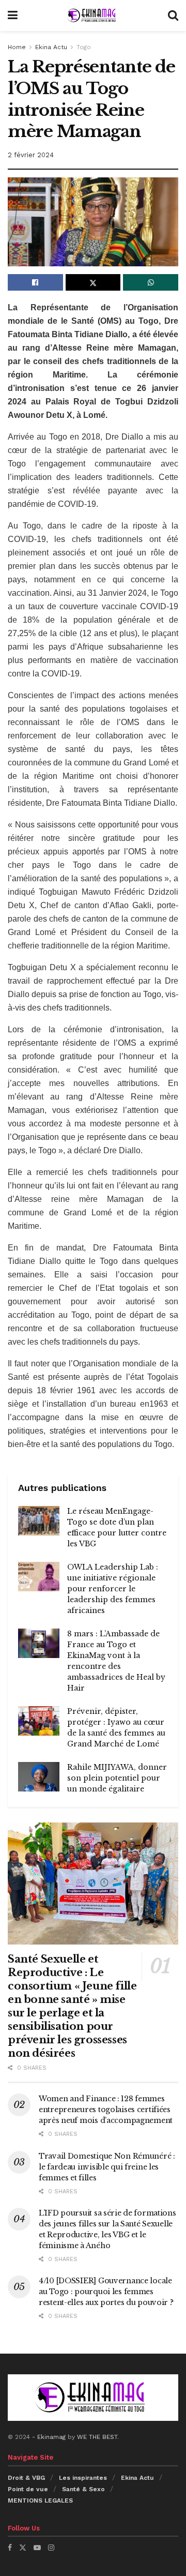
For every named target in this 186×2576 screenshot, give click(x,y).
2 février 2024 (31, 155)
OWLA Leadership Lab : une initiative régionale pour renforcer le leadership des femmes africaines (113, 1589)
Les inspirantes (83, 2478)
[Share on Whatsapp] (151, 282)
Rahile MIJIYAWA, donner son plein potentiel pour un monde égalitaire (117, 1778)
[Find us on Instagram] (51, 2548)
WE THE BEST (97, 2437)
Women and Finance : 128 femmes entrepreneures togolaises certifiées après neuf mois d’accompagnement (106, 2110)
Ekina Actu (51, 47)
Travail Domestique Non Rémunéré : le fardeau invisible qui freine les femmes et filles (107, 2167)
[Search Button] (173, 16)
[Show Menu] (13, 16)
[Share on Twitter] (93, 282)
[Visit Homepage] (92, 16)
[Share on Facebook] (35, 282)
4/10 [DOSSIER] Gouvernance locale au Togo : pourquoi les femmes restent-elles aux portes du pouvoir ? (106, 2292)
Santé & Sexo (83, 2489)
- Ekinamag (50, 2437)
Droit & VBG (26, 2478)
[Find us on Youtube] (37, 2548)
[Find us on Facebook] (10, 2548)
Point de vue (28, 2489)
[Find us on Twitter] (23, 2548)
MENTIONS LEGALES (40, 2500)
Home (17, 47)
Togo (84, 47)
